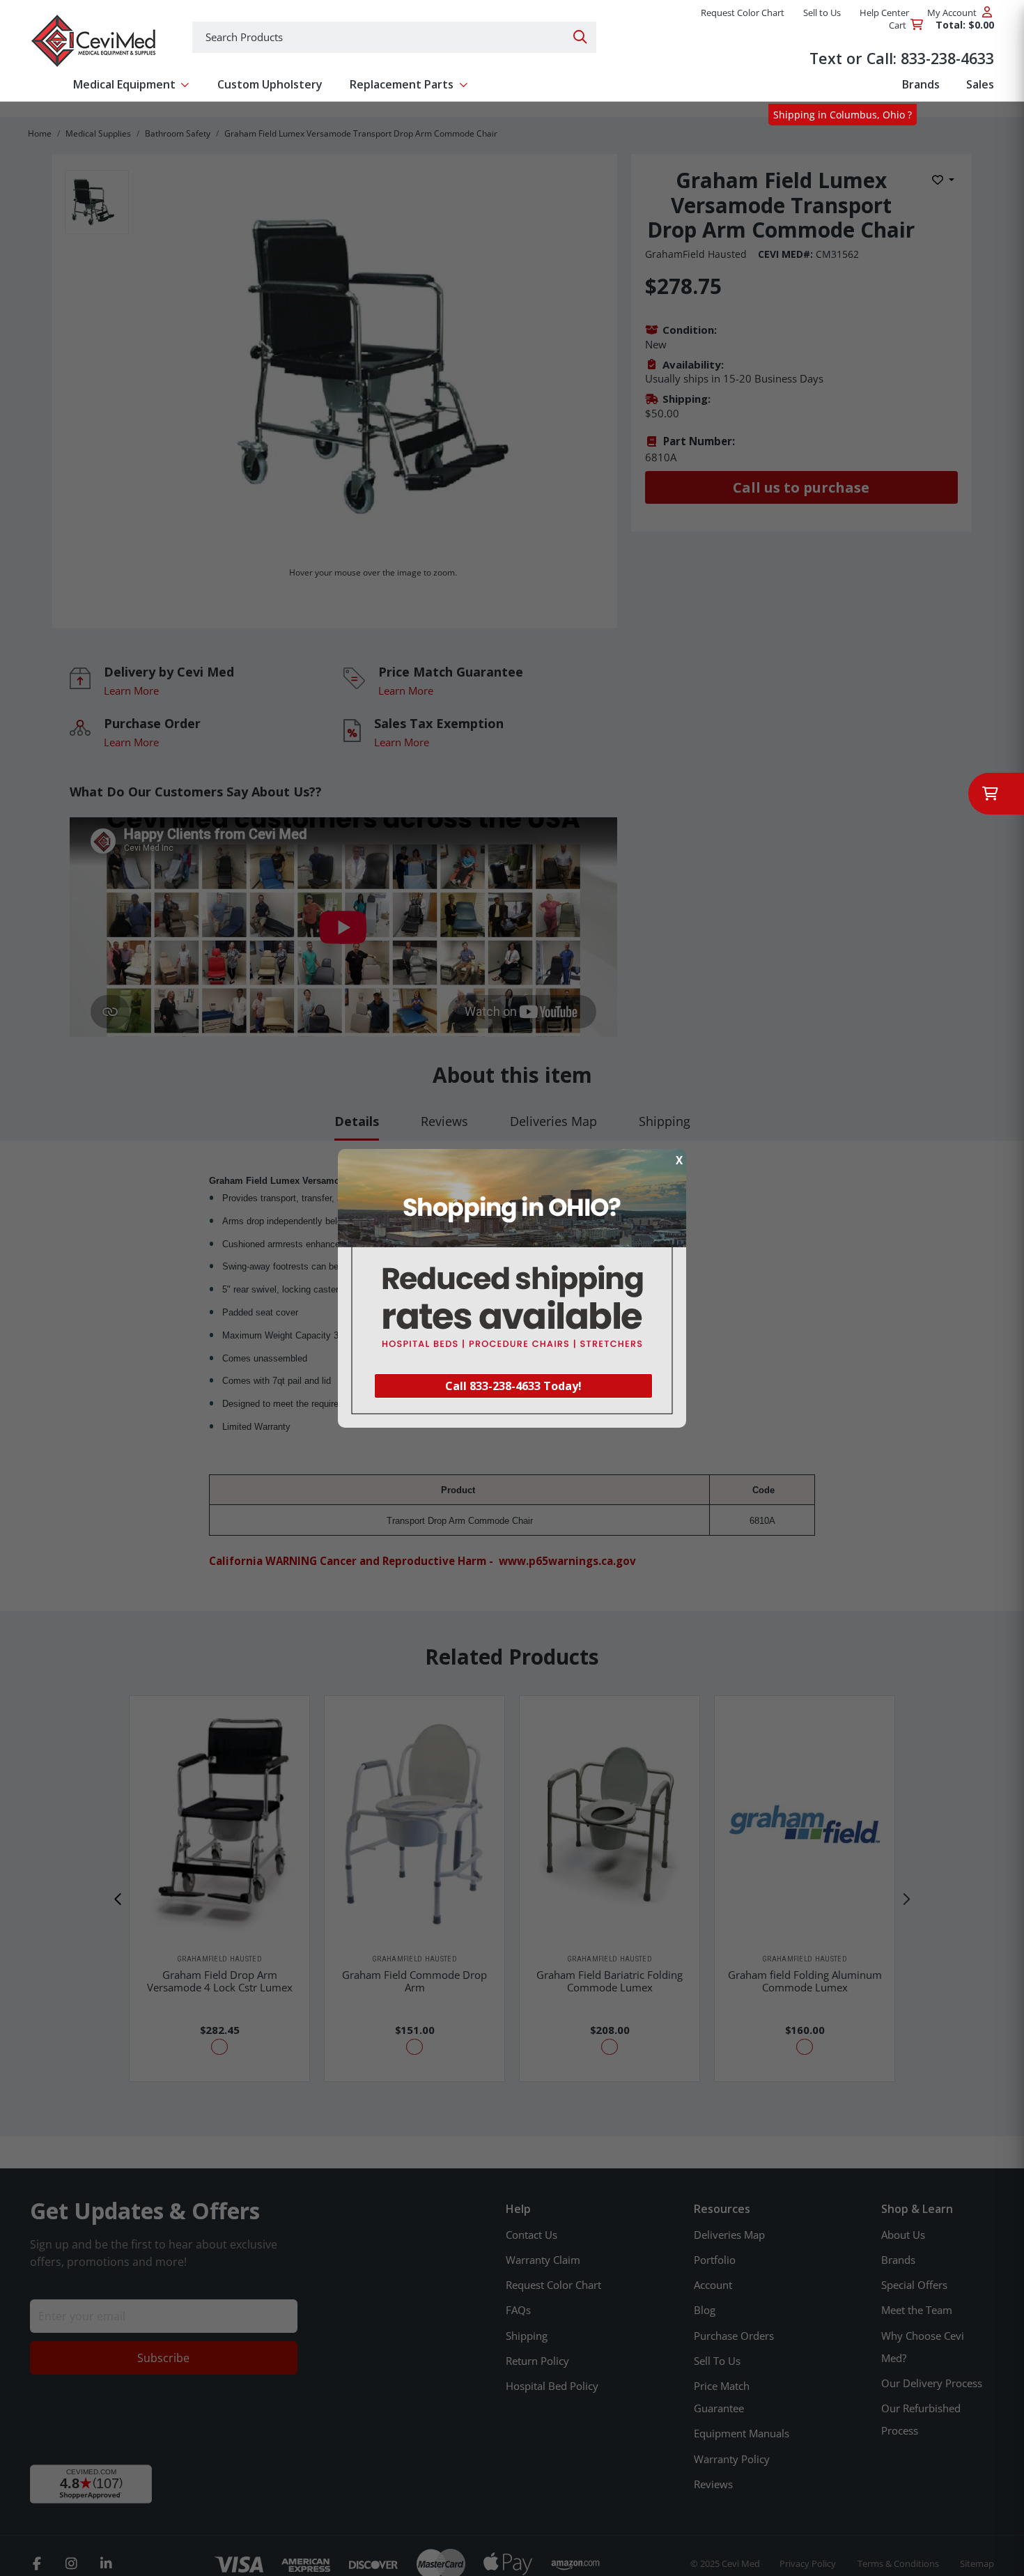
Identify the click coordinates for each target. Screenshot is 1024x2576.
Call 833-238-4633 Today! (513, 1386)
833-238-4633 (947, 58)
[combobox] (394, 37)
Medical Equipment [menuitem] (124, 84)
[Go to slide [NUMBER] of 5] (118, 1899)
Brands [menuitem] (921, 84)
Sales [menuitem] (980, 84)
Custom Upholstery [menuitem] (270, 84)
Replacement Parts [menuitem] (402, 84)
